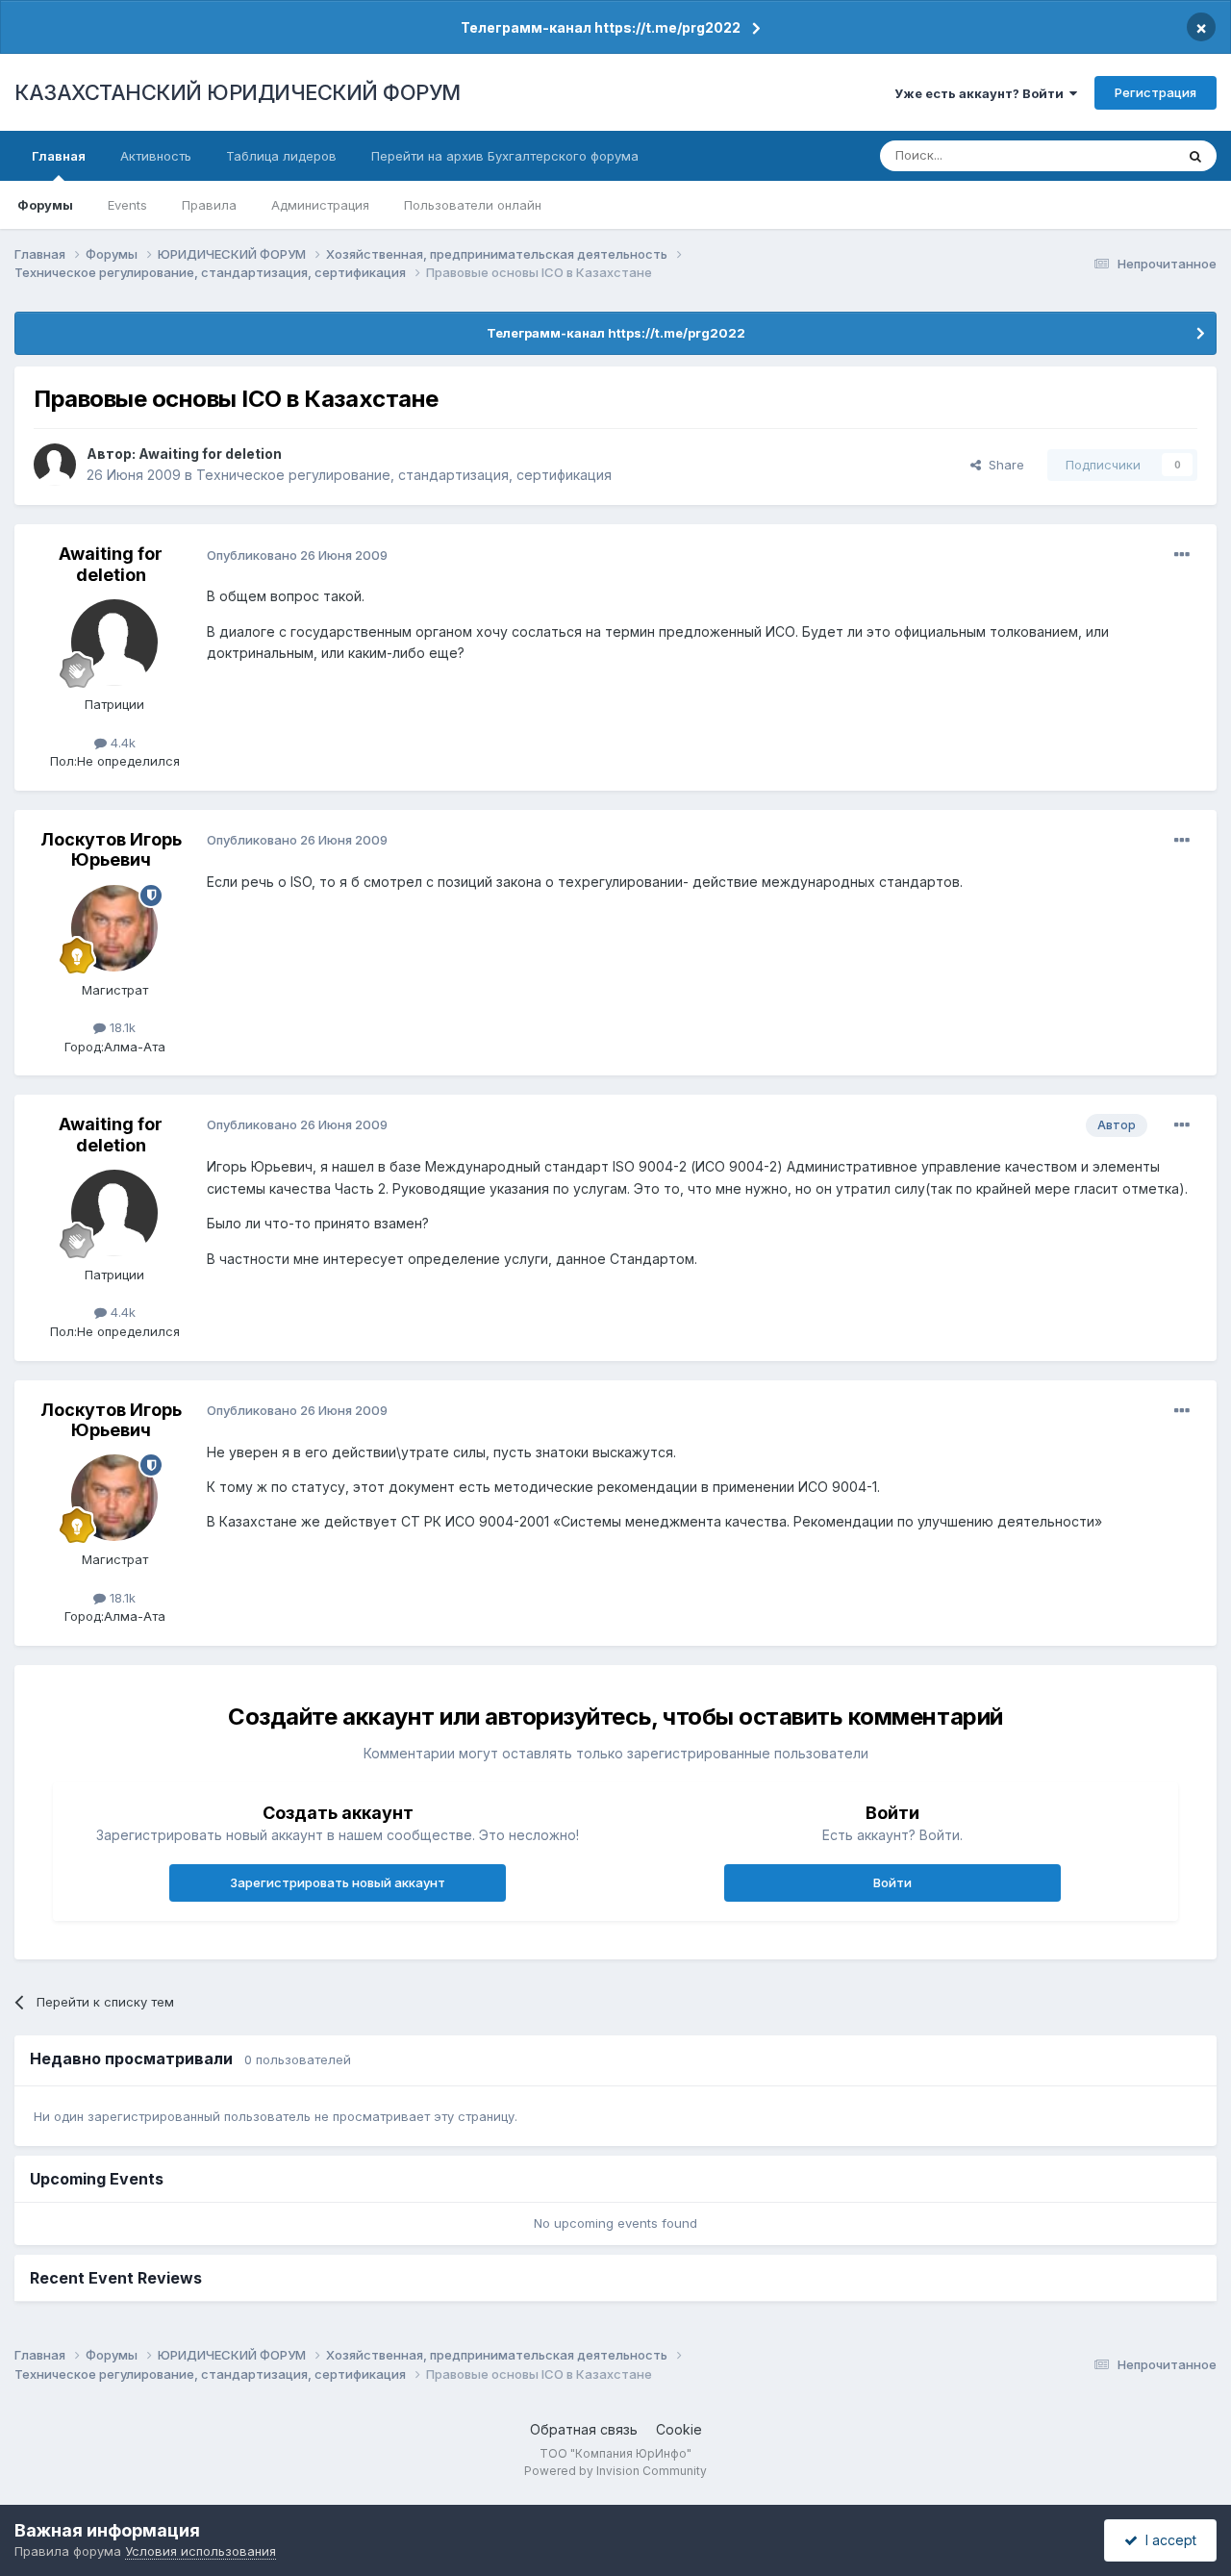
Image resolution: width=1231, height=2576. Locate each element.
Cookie (679, 2429)
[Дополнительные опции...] (1182, 555)
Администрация (320, 205)
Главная (59, 156)
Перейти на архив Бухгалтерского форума (505, 156)
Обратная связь (584, 2429)
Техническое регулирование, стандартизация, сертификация (404, 475)
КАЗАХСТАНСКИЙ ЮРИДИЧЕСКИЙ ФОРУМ (238, 92)
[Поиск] (1195, 156)
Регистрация (1156, 92)
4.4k (121, 743)
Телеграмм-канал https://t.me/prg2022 (601, 27)
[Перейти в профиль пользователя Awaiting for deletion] (55, 465)
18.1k (121, 1027)
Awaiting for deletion (210, 454)
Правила (209, 205)
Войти (892, 1882)
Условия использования (201, 2551)
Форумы (45, 205)
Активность (156, 156)
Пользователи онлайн (473, 205)
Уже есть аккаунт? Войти (982, 93)
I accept (1167, 2540)
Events (127, 205)
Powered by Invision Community (615, 2471)
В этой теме (1114, 155)
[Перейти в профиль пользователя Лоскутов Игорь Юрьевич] (114, 928)
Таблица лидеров (281, 156)
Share (1003, 465)
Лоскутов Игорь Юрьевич (111, 850)
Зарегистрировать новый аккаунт (338, 1882)
